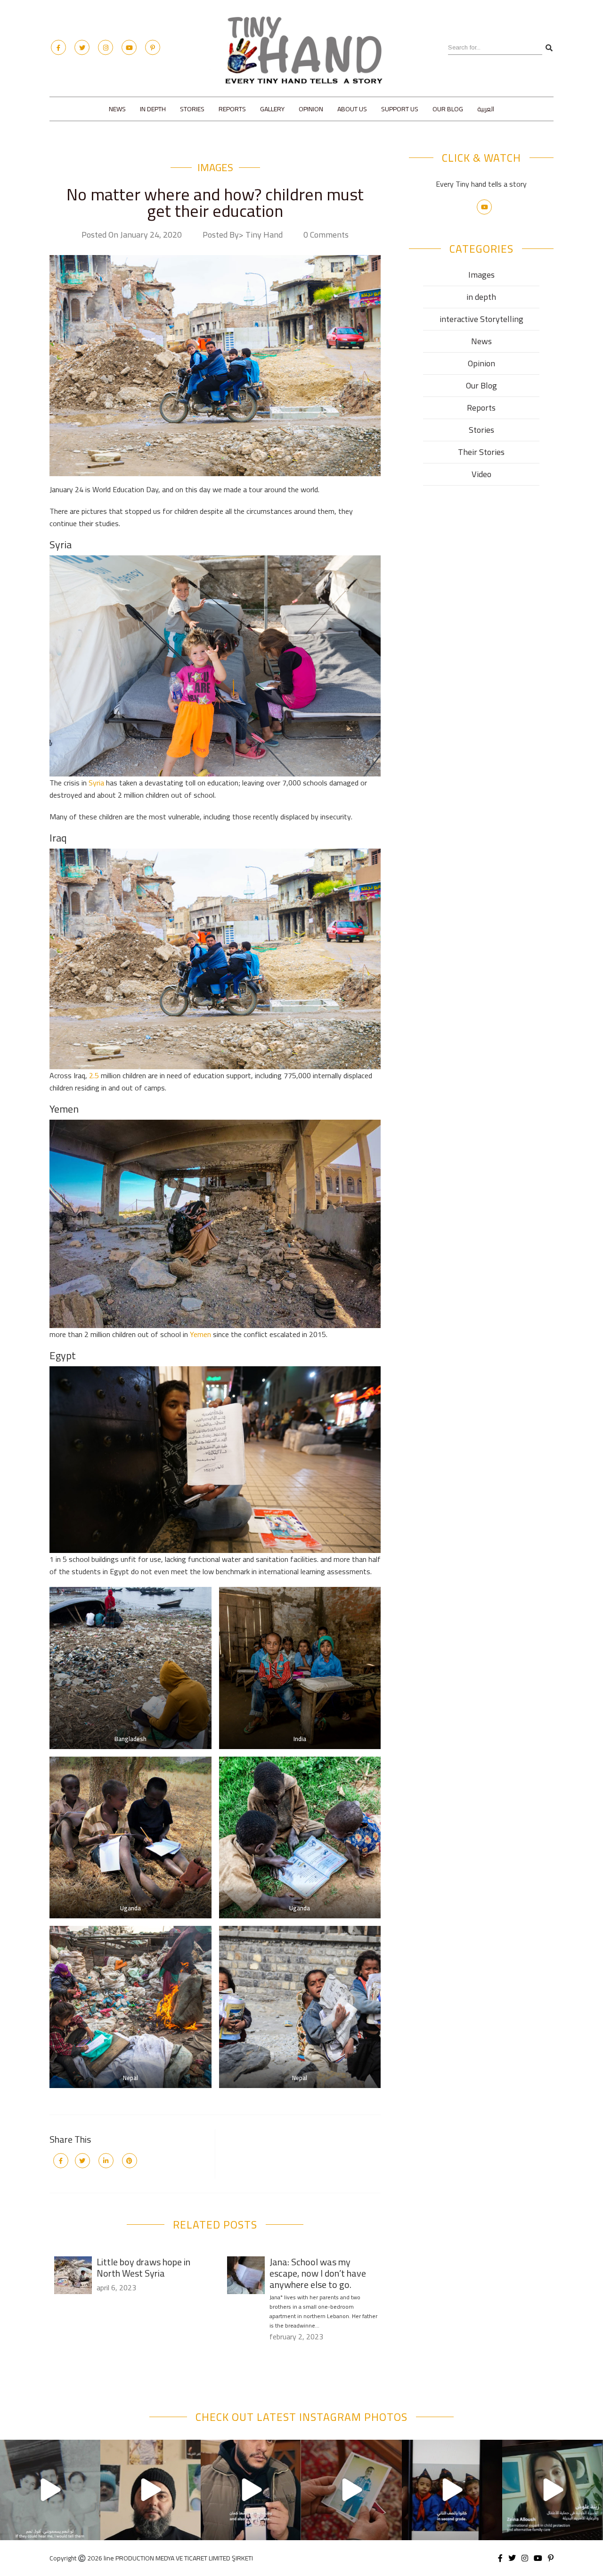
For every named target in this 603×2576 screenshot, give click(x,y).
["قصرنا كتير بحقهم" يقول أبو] (552, 2490)
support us (400, 109)
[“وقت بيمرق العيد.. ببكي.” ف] (351, 2490)
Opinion (311, 109)
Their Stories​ (481, 452)
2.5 (93, 1075)
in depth (153, 109)
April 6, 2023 (116, 2287)
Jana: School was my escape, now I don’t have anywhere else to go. (318, 2273)
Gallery (272, 109)
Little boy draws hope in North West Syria (143, 2267)
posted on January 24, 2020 (132, 235)
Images (215, 167)
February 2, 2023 (296, 2337)
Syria (96, 783)
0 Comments (326, 235)
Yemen (200, 1334)
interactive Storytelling (481, 319)
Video (481, 474)
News (117, 109)
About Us (352, 109)
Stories (192, 109)
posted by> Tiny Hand (243, 235)
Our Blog (448, 109)
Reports (232, 109)
